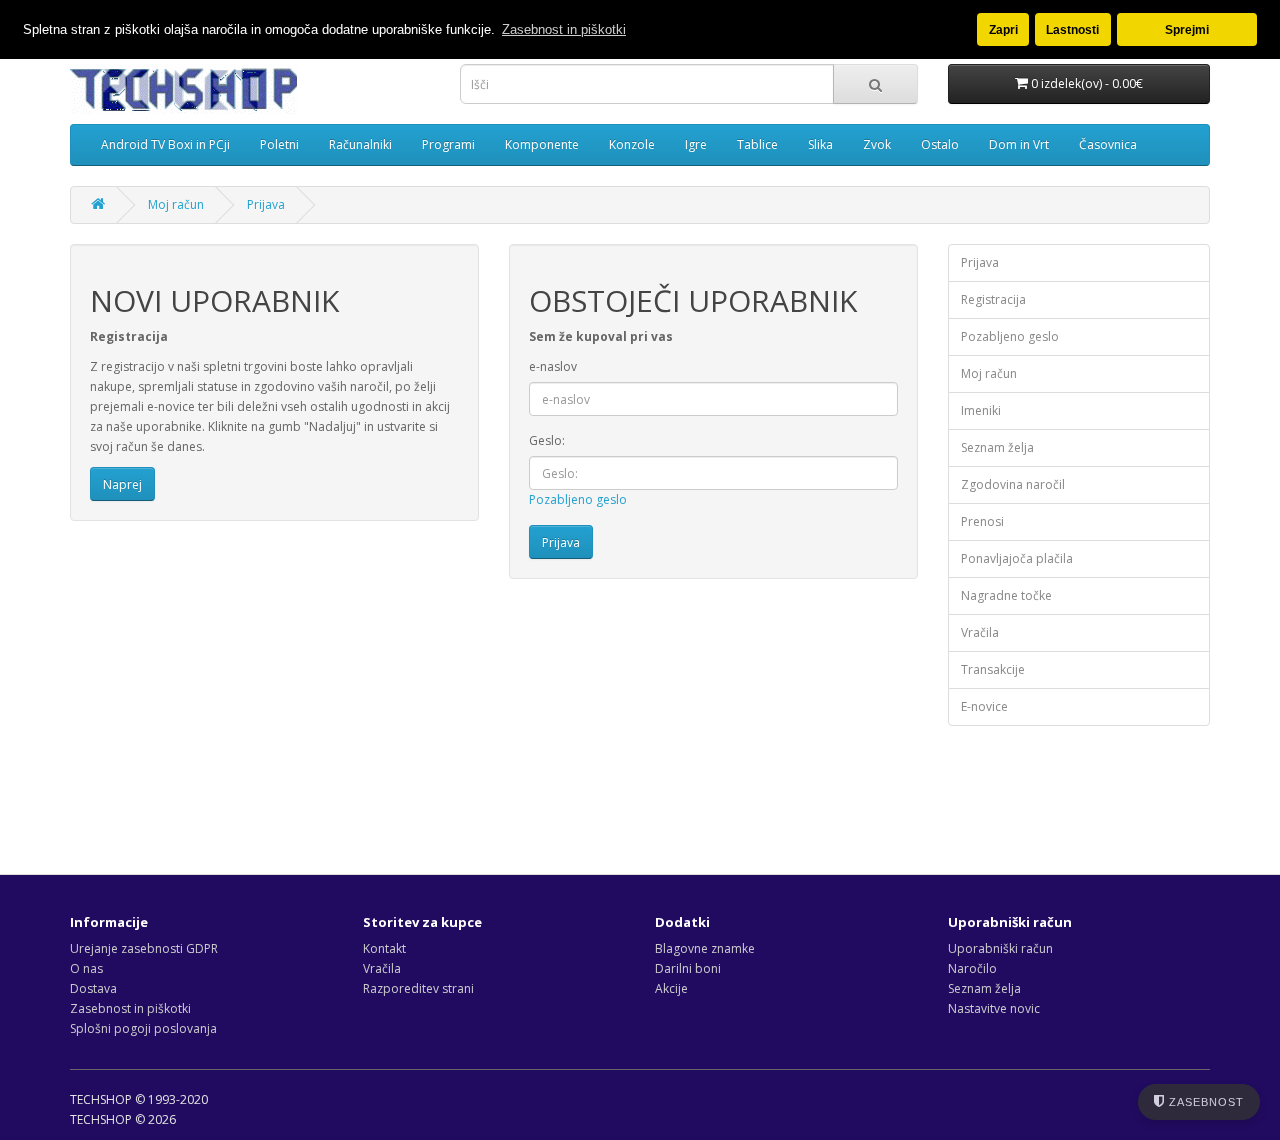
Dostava (93, 988)
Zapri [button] (1003, 29)
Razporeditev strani (418, 988)
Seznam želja (997, 447)
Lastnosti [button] (1072, 29)
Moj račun (176, 204)
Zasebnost (1204, 1102)
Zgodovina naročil (1013, 484)
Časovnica (1108, 144)
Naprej (122, 484)
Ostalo (940, 144)
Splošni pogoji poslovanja (143, 1028)
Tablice (757, 144)
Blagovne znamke (705, 948)
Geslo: (547, 440)
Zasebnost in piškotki (130, 1008)
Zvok (877, 144)
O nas (86, 968)
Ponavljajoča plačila (1017, 558)
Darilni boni (688, 968)
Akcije (671, 988)
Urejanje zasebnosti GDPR (144, 948)
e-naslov (553, 366)
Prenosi (982, 521)
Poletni (279, 144)
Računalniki (360, 144)
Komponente (542, 144)
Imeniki (981, 410)
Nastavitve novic (994, 1008)
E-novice (984, 706)
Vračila (980, 632)
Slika (820, 144)
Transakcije (993, 669)
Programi (448, 144)
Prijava (266, 204)
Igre (696, 144)
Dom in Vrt (1019, 144)
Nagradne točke (1006, 595)
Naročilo (972, 968)
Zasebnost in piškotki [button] (564, 29)
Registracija (993, 299)
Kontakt (384, 948)
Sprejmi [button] (1187, 29)
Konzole (632, 144)
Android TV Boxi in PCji (165, 144)
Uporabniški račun (1000, 948)
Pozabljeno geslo (578, 499)
